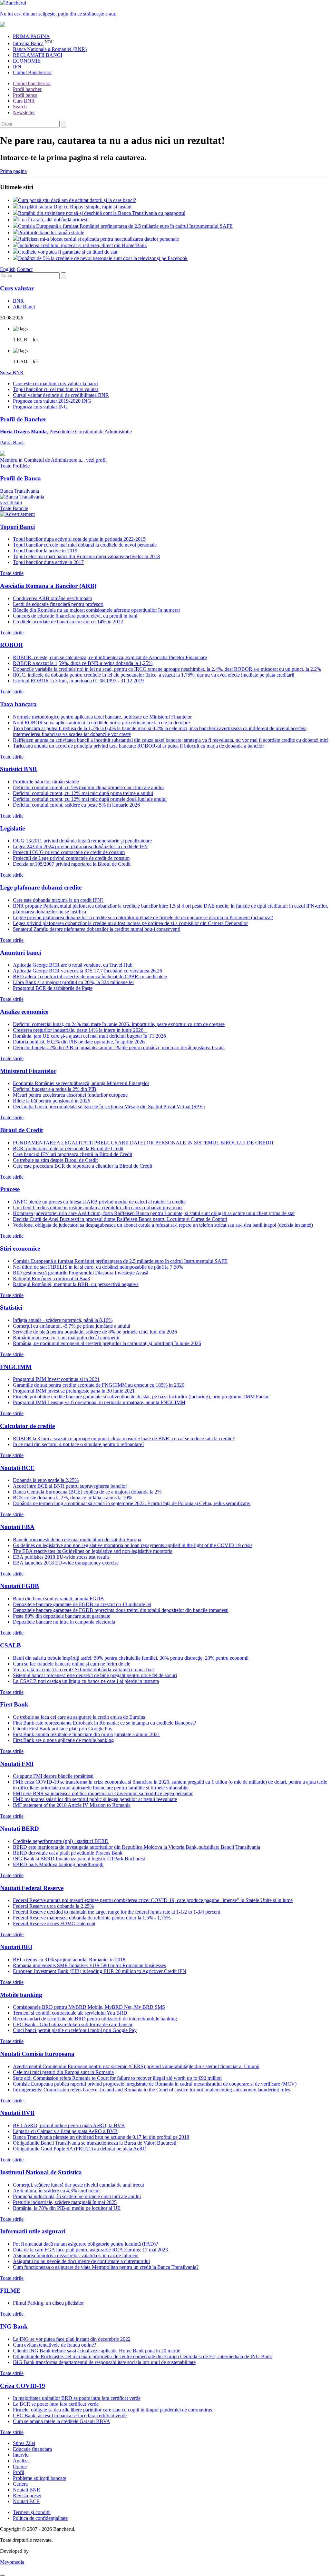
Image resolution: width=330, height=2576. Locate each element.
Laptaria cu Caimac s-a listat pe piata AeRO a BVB (65, 2131)
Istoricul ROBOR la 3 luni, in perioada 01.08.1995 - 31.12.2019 (78, 681)
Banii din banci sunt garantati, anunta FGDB (58, 1599)
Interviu (21, 2455)
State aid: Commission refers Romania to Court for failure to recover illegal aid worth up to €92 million (117, 2078)
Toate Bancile (14, 508)
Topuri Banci (17, 527)
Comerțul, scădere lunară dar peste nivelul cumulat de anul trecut (78, 2185)
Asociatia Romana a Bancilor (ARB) (48, 586)
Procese (10, 1189)
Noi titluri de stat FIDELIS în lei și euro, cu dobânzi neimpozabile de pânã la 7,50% (98, 1267)
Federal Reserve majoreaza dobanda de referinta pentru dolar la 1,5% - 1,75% (92, 1918)
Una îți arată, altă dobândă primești (53, 220)
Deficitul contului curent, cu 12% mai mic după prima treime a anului (83, 793)
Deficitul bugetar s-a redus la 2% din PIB (55, 1089)
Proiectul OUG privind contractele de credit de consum (69, 852)
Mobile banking (21, 1995)
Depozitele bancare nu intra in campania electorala (64, 1622)
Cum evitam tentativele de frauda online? (54, 2345)
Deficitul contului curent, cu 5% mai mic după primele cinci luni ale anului (88, 787)
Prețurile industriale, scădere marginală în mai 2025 (65, 2202)
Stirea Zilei (24, 2443)
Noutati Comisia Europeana (37, 2054)
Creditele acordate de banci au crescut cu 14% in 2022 (68, 622)
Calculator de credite (27, 1426)
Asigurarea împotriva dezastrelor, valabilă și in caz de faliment (76, 2255)
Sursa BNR (12, 372)
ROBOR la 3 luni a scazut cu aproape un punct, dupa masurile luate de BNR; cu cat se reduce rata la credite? (124, 1439)
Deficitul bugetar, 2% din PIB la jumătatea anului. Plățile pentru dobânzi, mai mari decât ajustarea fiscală (119, 1047)
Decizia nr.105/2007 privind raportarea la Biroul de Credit (72, 864)
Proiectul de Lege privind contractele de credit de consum (71, 858)
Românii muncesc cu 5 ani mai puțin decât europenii (66, 1338)
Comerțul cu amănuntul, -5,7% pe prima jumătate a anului (72, 1326)
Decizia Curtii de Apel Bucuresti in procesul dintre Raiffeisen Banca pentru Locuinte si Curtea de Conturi (120, 1219)
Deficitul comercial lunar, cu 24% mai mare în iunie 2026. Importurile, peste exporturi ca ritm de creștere (119, 1024)
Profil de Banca (20, 478)
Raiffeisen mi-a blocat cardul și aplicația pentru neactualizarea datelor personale (98, 239)
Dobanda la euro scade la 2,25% (46, 1480)
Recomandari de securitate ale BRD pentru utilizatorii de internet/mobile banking (95, 2019)
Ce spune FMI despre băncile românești (53, 1776)
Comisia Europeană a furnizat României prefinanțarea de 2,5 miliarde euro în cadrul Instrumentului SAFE (125, 226)
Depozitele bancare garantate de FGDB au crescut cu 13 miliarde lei (82, 1604)
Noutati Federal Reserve (32, 1888)
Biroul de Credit (21, 1130)
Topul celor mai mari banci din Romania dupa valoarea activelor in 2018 (86, 556)
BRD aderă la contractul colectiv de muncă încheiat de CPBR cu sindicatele (90, 976)
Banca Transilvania (19, 497)
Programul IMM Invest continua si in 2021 (56, 1379)
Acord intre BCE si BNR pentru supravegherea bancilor (70, 1486)
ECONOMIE (27, 61)
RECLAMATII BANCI (38, 55)
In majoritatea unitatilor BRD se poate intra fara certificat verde (77, 2398)
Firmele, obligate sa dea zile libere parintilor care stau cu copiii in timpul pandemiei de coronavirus (112, 2410)
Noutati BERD (19, 1829)
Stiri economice (20, 1248)
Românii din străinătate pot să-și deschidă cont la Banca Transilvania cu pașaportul (102, 213)
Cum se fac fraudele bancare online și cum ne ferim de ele (72, 1664)
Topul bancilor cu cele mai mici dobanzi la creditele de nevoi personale (85, 545)
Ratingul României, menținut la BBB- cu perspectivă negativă (76, 1284)
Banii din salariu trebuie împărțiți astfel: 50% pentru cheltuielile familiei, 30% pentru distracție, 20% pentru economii (131, 1658)
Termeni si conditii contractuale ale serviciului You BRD (70, 2013)
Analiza (21, 2461)
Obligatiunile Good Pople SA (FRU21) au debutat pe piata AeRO (80, 2149)
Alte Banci (24, 307)
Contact (25, 269)
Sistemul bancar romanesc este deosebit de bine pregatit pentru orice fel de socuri (95, 1675)
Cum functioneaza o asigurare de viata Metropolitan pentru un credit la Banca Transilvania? (106, 2267)
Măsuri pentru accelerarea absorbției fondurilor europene (70, 1095)
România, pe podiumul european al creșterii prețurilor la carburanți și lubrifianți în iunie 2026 (107, 1343)
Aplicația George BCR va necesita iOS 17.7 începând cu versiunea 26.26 (87, 971)
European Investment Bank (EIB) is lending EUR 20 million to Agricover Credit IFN (100, 1971)
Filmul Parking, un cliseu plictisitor (48, 2303)
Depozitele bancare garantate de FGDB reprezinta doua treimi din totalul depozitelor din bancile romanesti (121, 1610)
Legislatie (12, 828)
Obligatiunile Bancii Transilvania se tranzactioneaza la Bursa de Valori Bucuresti (95, 2143)
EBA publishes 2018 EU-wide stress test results (61, 1557)
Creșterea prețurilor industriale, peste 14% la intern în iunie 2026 (80, 1030)
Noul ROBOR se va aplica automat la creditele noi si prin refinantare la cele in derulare (101, 723)
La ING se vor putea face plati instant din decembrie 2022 (72, 2339)
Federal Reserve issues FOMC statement (54, 1923)
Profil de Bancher (23, 419)
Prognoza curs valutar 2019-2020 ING (52, 401)
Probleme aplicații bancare (40, 2478)
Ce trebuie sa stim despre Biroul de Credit (55, 1160)
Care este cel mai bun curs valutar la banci (56, 383)
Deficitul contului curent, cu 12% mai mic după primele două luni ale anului (90, 799)
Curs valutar (17, 288)
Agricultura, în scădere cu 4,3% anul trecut (56, 2191)
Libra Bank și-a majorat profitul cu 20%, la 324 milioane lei (73, 982)
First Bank (14, 1704)
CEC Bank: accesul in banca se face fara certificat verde (70, 2415)
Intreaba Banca (28, 43)
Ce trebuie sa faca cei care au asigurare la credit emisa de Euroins (79, 1717)
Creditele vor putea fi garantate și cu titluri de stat (68, 252)
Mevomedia (12, 2562)
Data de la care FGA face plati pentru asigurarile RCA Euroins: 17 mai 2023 (90, 2250)
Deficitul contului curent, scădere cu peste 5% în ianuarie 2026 (76, 805)
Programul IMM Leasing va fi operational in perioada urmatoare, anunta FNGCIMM (99, 1402)
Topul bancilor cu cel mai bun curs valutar (56, 389)
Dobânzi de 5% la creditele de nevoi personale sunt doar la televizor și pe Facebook (103, 258)
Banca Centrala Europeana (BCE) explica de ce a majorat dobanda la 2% (87, 1492)
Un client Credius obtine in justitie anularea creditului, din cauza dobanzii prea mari (97, 1207)
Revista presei (27, 2495)
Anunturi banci (20, 953)
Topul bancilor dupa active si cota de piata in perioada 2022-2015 (79, 539)
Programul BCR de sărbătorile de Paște (53, 988)
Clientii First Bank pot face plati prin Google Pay (63, 1729)
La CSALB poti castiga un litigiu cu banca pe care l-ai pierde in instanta (86, 1681)
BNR (18, 301)
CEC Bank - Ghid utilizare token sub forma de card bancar (73, 2024)
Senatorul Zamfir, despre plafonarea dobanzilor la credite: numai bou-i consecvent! (97, 929)
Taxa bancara (18, 704)
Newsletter (24, 112)
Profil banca (25, 95)
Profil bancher (27, 89)
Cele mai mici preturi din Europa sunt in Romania (63, 2072)
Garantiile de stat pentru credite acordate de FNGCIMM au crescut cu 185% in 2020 (99, 1385)
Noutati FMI (17, 1764)
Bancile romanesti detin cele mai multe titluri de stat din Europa (77, 1540)
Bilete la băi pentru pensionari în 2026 (52, 1101)
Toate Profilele (15, 466)
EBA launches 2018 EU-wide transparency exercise (66, 1563)
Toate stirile (12, 573)
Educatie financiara (32, 2449)
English (8, 269)
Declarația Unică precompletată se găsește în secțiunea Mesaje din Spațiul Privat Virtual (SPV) (109, 1107)
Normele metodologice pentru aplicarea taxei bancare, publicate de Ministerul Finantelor (102, 717)
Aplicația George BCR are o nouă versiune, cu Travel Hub (73, 965)
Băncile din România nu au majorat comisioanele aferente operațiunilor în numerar (97, 610)
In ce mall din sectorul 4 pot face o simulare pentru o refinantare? (79, 1444)
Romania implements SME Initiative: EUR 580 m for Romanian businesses (89, 1965)
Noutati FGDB (19, 1586)
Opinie (20, 2466)
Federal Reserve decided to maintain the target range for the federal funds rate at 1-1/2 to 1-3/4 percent (116, 1912)
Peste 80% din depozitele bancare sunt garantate (62, 1616)
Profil (19, 2472)
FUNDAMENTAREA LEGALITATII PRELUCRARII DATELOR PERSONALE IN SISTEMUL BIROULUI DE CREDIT (144, 1143)
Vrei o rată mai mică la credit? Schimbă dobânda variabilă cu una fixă (83, 1670)
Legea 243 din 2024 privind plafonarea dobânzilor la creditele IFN (80, 846)
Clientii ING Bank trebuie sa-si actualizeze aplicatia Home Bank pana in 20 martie (97, 2351)
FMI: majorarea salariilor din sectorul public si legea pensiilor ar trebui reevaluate (95, 1799)
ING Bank (14, 2326)
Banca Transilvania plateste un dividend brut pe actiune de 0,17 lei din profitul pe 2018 (101, 2137)
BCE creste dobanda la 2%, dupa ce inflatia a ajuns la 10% (73, 1498)
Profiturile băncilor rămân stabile (51, 232)
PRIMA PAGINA (31, 36)
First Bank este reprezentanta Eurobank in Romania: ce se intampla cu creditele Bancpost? (104, 1723)
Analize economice (24, 1012)
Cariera (20, 2484)
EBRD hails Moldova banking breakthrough (58, 1864)
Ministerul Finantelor (28, 1071)
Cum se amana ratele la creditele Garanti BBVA (62, 2421)
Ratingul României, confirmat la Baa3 (51, 1278)
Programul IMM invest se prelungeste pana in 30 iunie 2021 (74, 1391)
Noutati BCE (17, 1468)
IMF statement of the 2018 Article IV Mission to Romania (72, 1805)
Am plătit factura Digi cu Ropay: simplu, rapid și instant (75, 207)
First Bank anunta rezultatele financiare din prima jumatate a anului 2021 (87, 1734)
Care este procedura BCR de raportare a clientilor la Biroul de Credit (82, 1166)
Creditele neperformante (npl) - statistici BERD (61, 1841)
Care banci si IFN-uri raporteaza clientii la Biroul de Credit (73, 1154)
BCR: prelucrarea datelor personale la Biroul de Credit (68, 1148)
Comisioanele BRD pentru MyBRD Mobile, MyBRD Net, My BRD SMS (89, 2007)
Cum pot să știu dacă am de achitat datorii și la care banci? (77, 200)
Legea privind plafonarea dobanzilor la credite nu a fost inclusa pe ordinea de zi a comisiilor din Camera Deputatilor (130, 923)
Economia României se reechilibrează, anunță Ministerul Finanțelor (81, 1083)
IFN (17, 67)
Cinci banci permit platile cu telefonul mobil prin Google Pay (75, 2030)
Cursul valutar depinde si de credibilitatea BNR (61, 395)
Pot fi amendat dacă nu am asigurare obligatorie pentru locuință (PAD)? (85, 2244)
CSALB (10, 1645)
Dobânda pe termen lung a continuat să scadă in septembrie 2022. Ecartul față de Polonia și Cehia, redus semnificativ (132, 1503)
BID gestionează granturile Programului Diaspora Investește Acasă (81, 1273)
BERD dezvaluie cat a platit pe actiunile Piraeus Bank (68, 1853)
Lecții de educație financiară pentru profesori (58, 604)
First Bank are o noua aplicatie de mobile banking (63, 1740)
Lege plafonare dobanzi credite (41, 887)
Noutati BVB (17, 2113)
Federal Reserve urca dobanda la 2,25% (53, 1906)
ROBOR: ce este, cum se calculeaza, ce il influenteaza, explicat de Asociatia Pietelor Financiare (110, 657)
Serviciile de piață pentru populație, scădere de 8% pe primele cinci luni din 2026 (95, 1332)
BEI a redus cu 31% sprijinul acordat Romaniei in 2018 (69, 1960)
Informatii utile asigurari (33, 2231)
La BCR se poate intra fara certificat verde (56, 2404)
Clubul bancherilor (32, 83)
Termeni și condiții (32, 2512)
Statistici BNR (19, 769)
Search (20, 107)
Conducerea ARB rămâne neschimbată (52, 598)
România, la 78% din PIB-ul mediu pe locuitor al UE (67, 2208)
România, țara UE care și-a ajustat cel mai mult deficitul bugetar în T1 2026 (89, 1036)
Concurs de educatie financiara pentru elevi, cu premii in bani (75, 616)
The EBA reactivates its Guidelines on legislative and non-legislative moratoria (93, 1551)
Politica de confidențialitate (40, 2518)
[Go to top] (3, 2575)
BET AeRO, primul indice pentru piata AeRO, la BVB (69, 2125)
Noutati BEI (16, 1947)
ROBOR (11, 645)
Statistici (11, 1308)
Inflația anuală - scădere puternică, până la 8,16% (63, 1320)
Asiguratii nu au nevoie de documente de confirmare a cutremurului (81, 2261)
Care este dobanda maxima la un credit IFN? (58, 900)
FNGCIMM (16, 1367)
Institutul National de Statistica (41, 2172)
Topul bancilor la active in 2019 (45, 551)
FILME (10, 2291)
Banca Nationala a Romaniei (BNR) (50, 49)
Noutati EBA (17, 1527)
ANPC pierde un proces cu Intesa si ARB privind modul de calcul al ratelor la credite (99, 1202)
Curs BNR (24, 101)
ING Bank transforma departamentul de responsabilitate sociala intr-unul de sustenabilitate (104, 2362)
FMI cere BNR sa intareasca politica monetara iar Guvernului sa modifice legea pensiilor (103, 1793)
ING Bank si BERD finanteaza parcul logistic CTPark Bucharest (79, 1859)
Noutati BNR (27, 2490)
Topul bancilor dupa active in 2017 (48, 562)
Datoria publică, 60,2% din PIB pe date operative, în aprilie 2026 (79, 1042)
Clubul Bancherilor (32, 72)
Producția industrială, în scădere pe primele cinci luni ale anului (77, 2196)
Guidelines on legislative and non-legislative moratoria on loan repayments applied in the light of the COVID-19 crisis (133, 1545)
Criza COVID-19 (23, 2386)
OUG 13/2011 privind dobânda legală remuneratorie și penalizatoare (82, 841)
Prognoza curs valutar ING (40, 407)
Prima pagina (13, 171)
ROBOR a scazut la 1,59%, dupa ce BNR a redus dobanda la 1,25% (83, 663)
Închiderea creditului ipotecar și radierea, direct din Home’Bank (82, 245)
